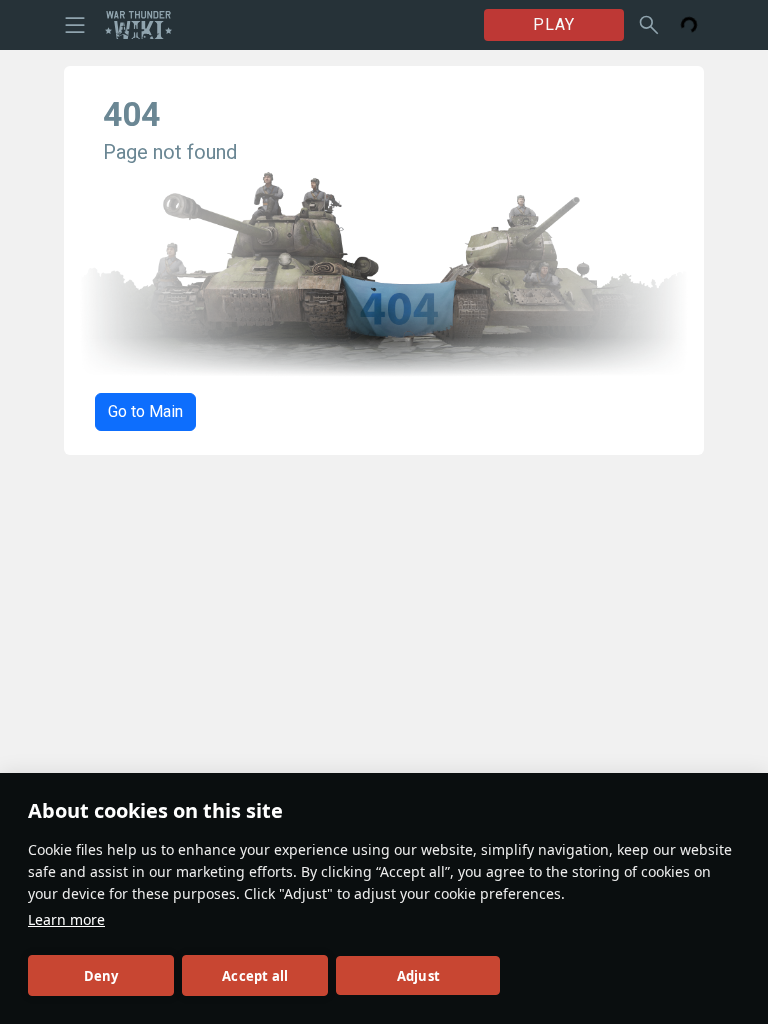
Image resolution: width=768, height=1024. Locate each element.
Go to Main (145, 411)
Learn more (66, 919)
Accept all (255, 976)
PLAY (554, 24)
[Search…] (649, 25)
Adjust (418, 976)
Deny (101, 976)
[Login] (689, 25)
